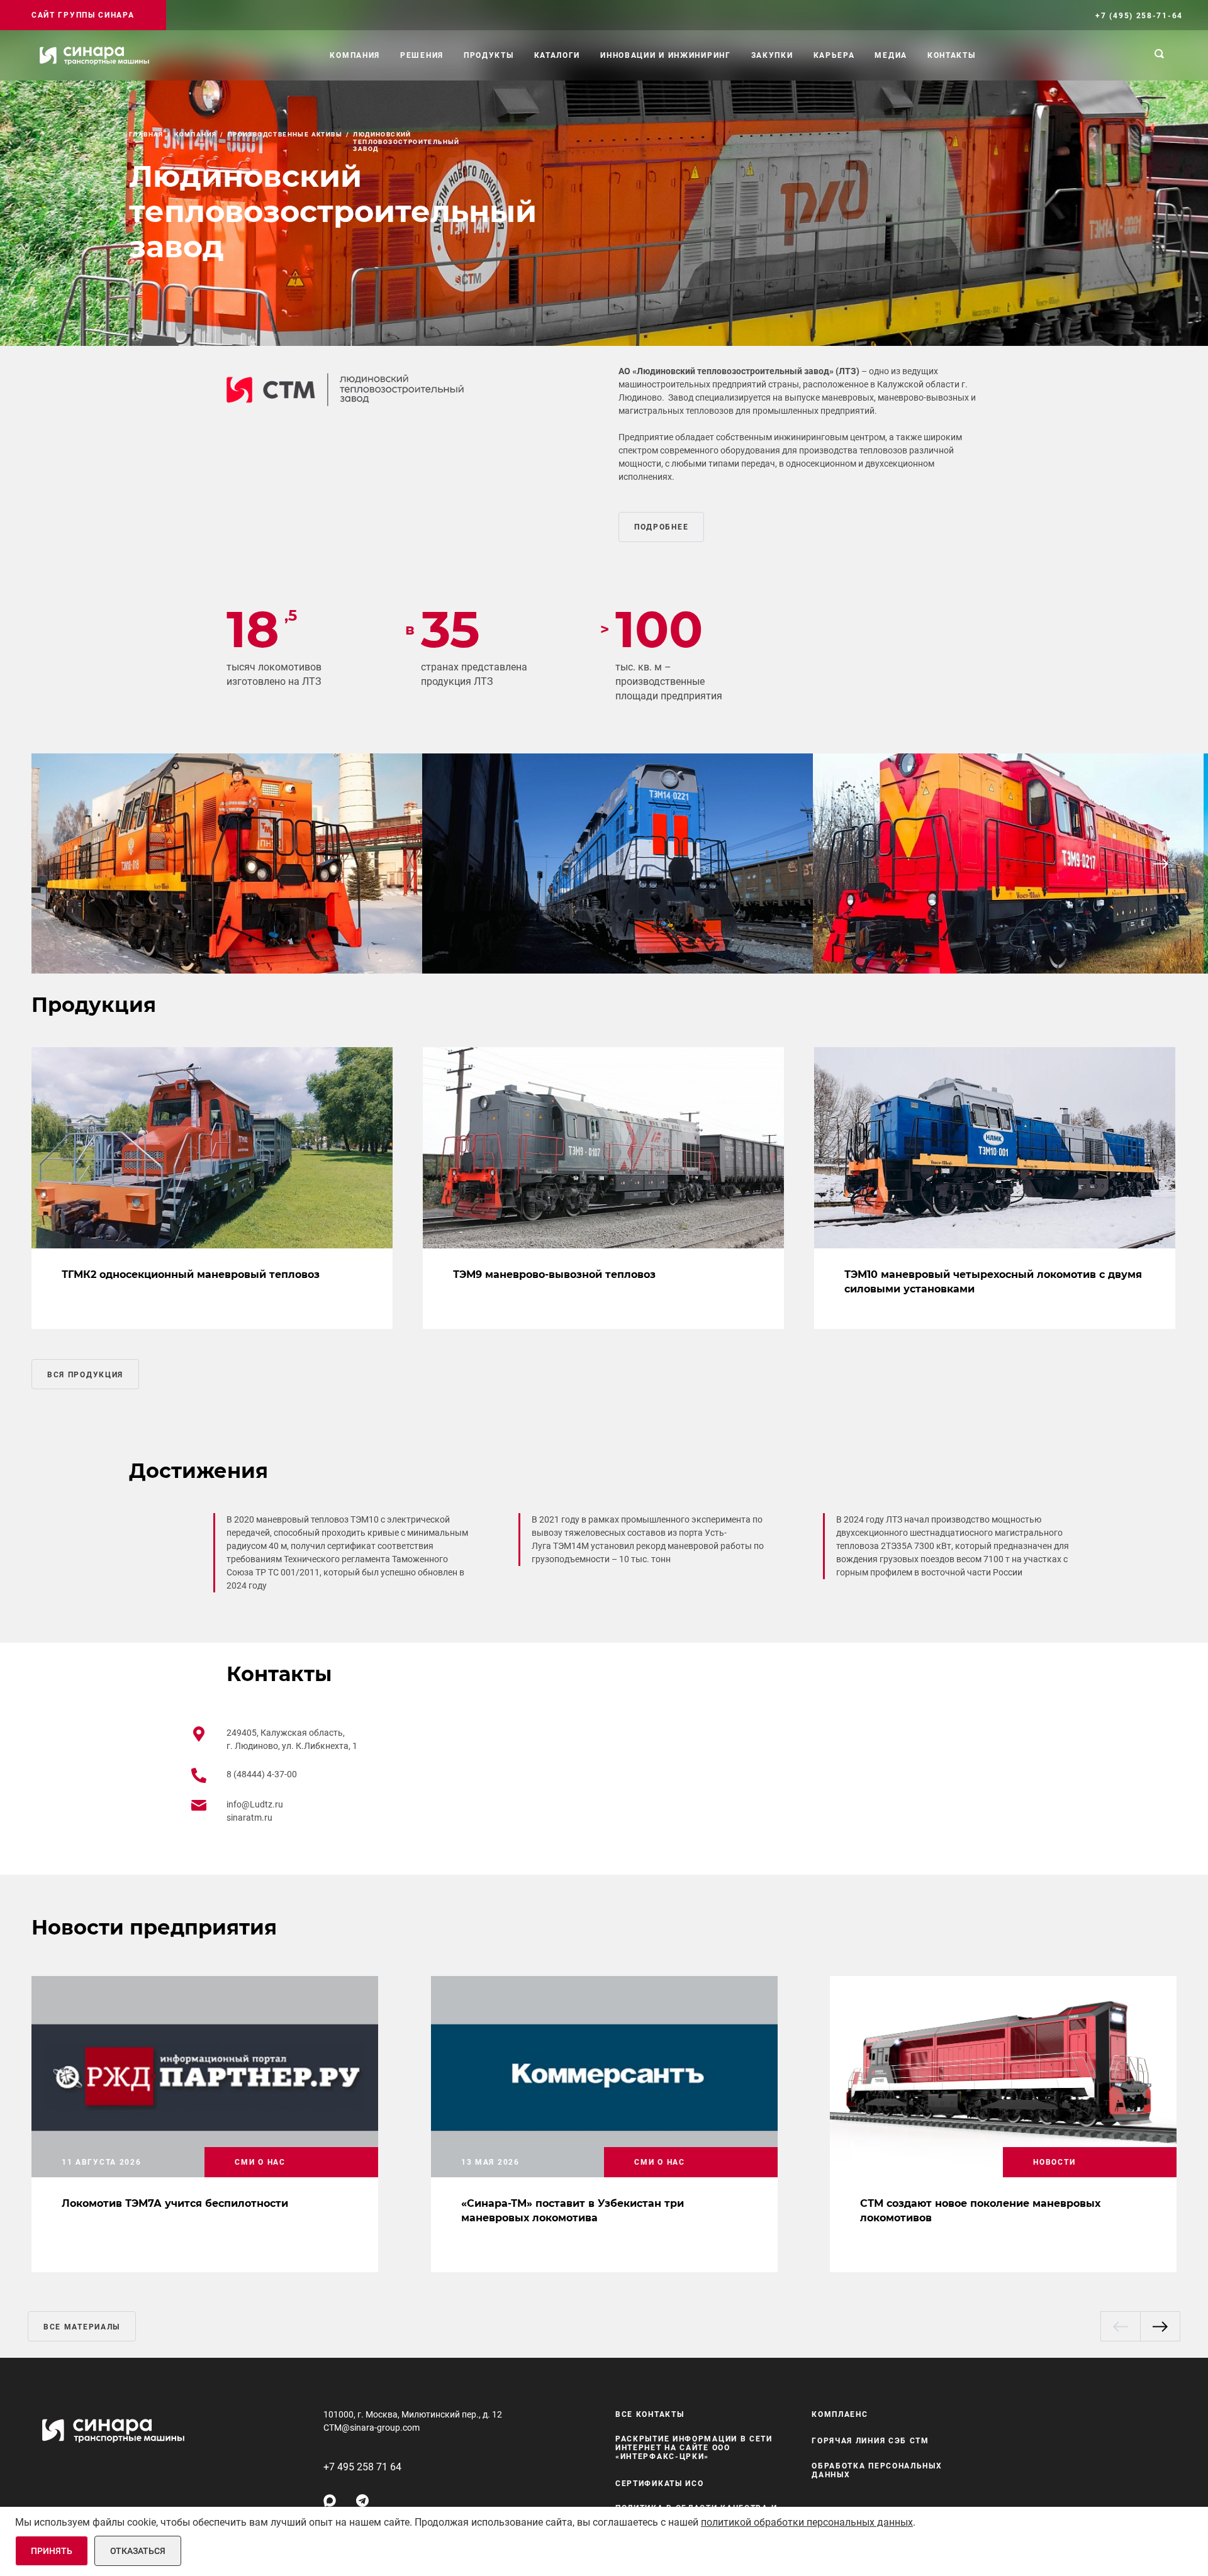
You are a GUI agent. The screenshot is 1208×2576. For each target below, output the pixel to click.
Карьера (834, 55)
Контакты (952, 55)
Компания (355, 55)
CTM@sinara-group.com (372, 2428)
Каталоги (557, 55)
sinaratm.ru (249, 1818)
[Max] (330, 2501)
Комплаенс (840, 2414)
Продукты (489, 55)
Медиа (891, 55)
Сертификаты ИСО (660, 2484)
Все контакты (650, 2414)
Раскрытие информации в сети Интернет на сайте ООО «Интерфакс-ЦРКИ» (694, 2448)
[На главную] (94, 55)
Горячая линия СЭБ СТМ (870, 2441)
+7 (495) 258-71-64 (1139, 16)
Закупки (772, 55)
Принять (52, 2551)
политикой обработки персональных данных (807, 2522)
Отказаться (138, 2551)
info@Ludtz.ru (255, 1804)
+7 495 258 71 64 (362, 2467)
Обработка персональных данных (877, 2470)
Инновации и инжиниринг (665, 55)
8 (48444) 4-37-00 (262, 1774)
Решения (422, 55)
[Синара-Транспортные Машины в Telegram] (362, 2501)
